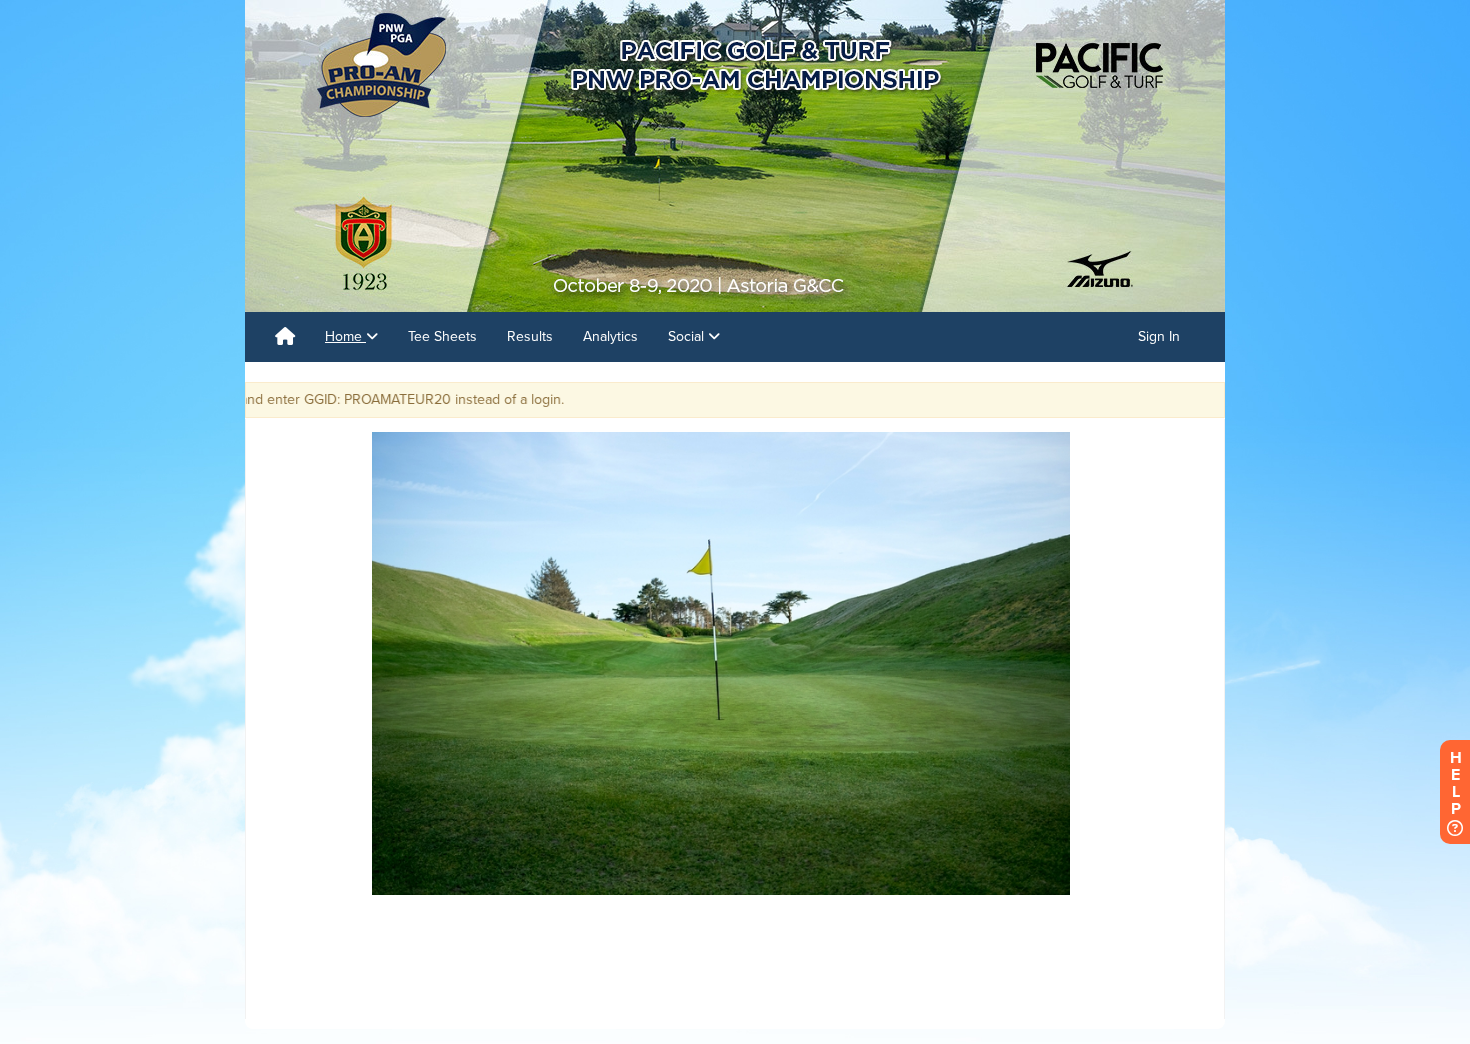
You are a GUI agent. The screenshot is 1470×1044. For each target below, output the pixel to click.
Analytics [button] (610, 336)
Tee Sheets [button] (442, 336)
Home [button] (345, 336)
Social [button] (688, 336)
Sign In (1159, 336)
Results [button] (530, 336)
